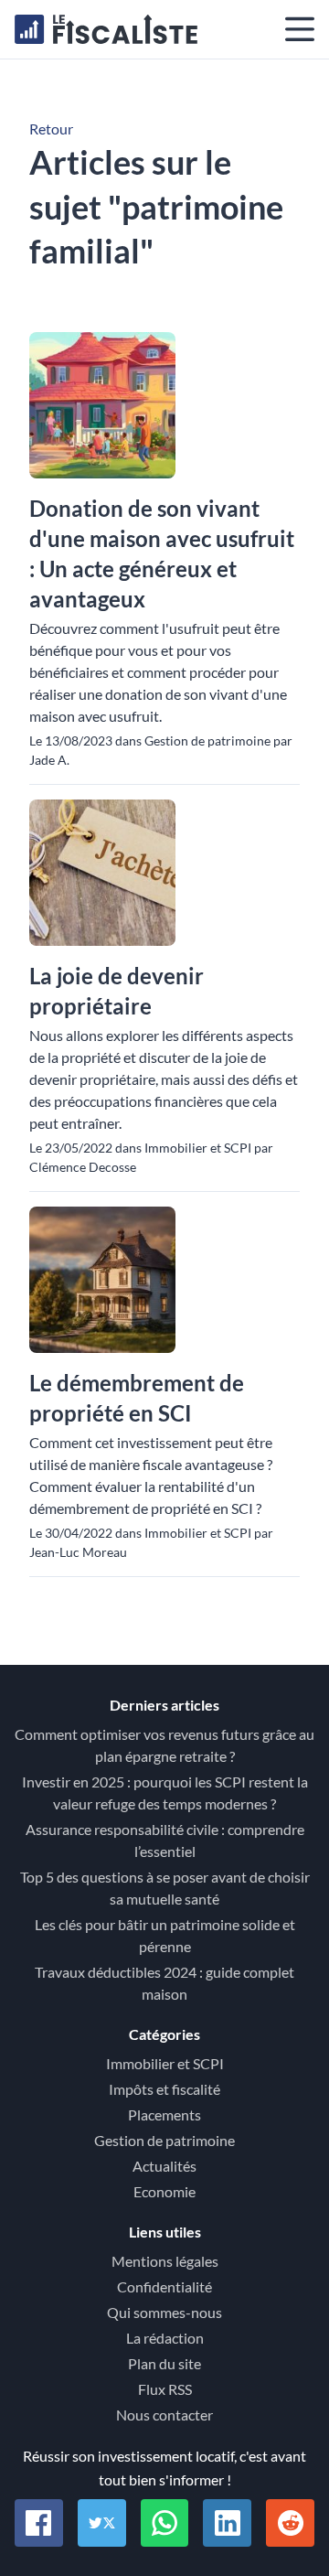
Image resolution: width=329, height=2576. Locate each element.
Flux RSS (165, 2389)
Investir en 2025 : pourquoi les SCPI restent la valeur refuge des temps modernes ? (165, 1792)
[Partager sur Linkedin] (227, 2523)
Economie (164, 2191)
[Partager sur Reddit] (290, 2523)
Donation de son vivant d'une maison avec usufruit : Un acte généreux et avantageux (162, 553)
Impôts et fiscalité (164, 2089)
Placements (164, 2114)
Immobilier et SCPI (165, 2063)
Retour (51, 129)
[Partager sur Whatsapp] (165, 2523)
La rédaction (165, 2338)
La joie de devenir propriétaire (117, 991)
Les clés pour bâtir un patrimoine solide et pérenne (165, 1935)
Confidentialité (164, 2286)
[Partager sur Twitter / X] (102, 2523)
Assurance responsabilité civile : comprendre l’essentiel (165, 1840)
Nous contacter (164, 2415)
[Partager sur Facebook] (39, 2523)
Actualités (164, 2166)
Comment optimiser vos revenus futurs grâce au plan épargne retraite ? (164, 1745)
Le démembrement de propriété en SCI (137, 1398)
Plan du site (164, 2363)
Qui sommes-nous (164, 2312)
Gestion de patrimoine (164, 2140)
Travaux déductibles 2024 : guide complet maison (164, 1983)
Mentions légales (165, 2261)
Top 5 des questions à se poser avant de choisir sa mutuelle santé (165, 1888)
